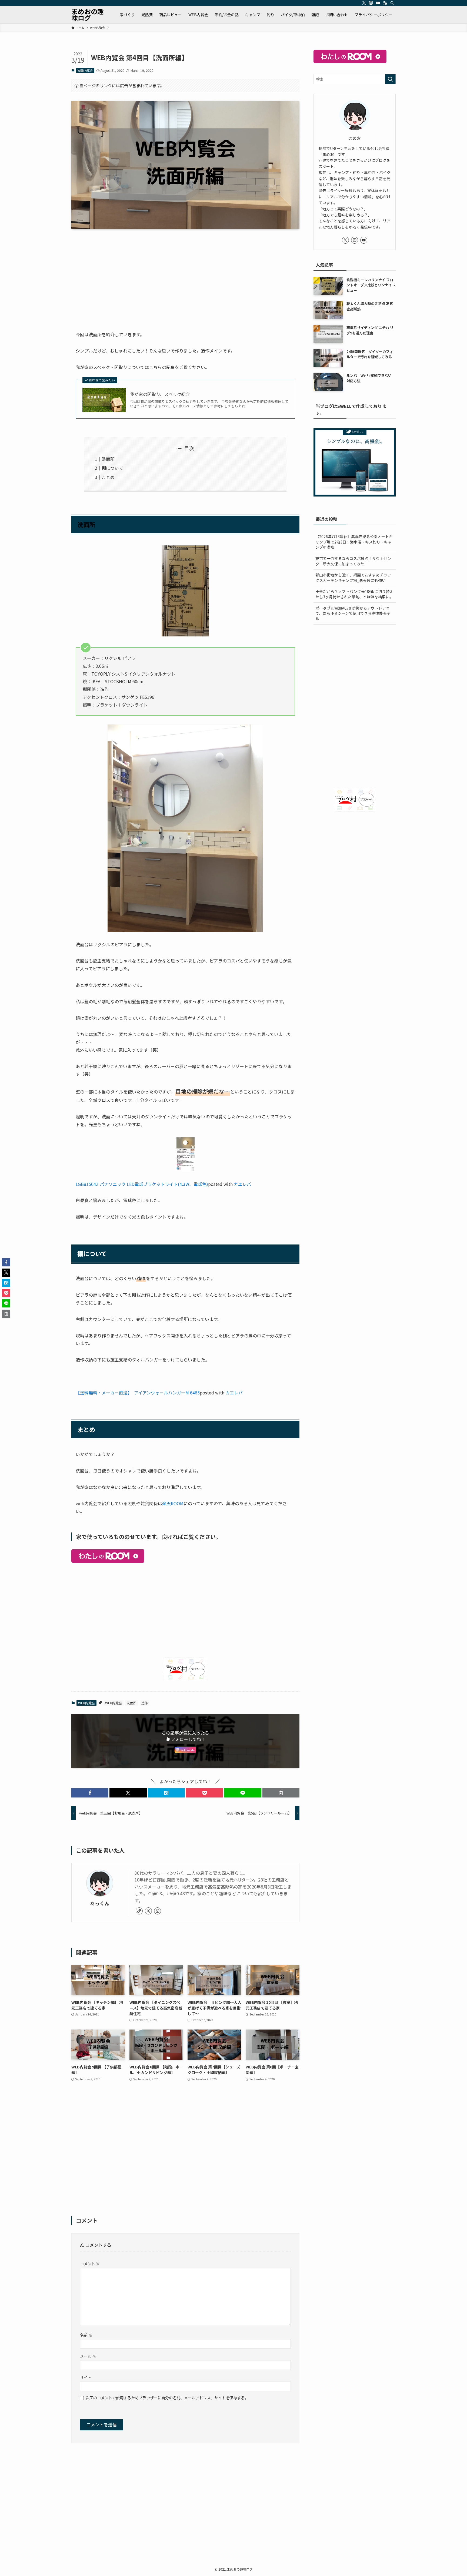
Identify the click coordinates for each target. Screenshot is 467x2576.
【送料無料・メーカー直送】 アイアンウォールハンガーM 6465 (138, 1393)
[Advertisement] (185, 276)
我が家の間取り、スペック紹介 (160, 394)
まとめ (108, 477)
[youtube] (378, 3)
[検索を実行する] (390, 79)
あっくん (100, 1903)
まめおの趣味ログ (88, 15)
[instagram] (371, 3)
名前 (86, 2335)
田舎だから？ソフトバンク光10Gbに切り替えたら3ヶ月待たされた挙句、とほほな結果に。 (354, 594)
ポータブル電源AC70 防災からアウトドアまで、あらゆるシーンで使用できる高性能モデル (353, 613)
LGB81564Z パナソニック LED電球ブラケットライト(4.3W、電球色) (142, 1184)
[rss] (385, 3)
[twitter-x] (364, 3)
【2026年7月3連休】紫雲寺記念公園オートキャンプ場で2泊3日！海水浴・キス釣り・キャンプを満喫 (354, 542)
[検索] (392, 3)
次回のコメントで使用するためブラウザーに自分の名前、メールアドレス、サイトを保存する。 (167, 2398)
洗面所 (108, 459)
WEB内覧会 (85, 70)
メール (88, 2356)
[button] (90, 1793)
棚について (112, 468)
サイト (86, 2377)
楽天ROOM (173, 1503)
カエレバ (242, 1184)
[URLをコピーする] (281, 1793)
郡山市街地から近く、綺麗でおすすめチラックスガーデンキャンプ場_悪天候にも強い (353, 578)
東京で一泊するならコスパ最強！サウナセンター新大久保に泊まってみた (353, 561)
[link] (139, 1911)
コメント (90, 2264)
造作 (145, 1703)
